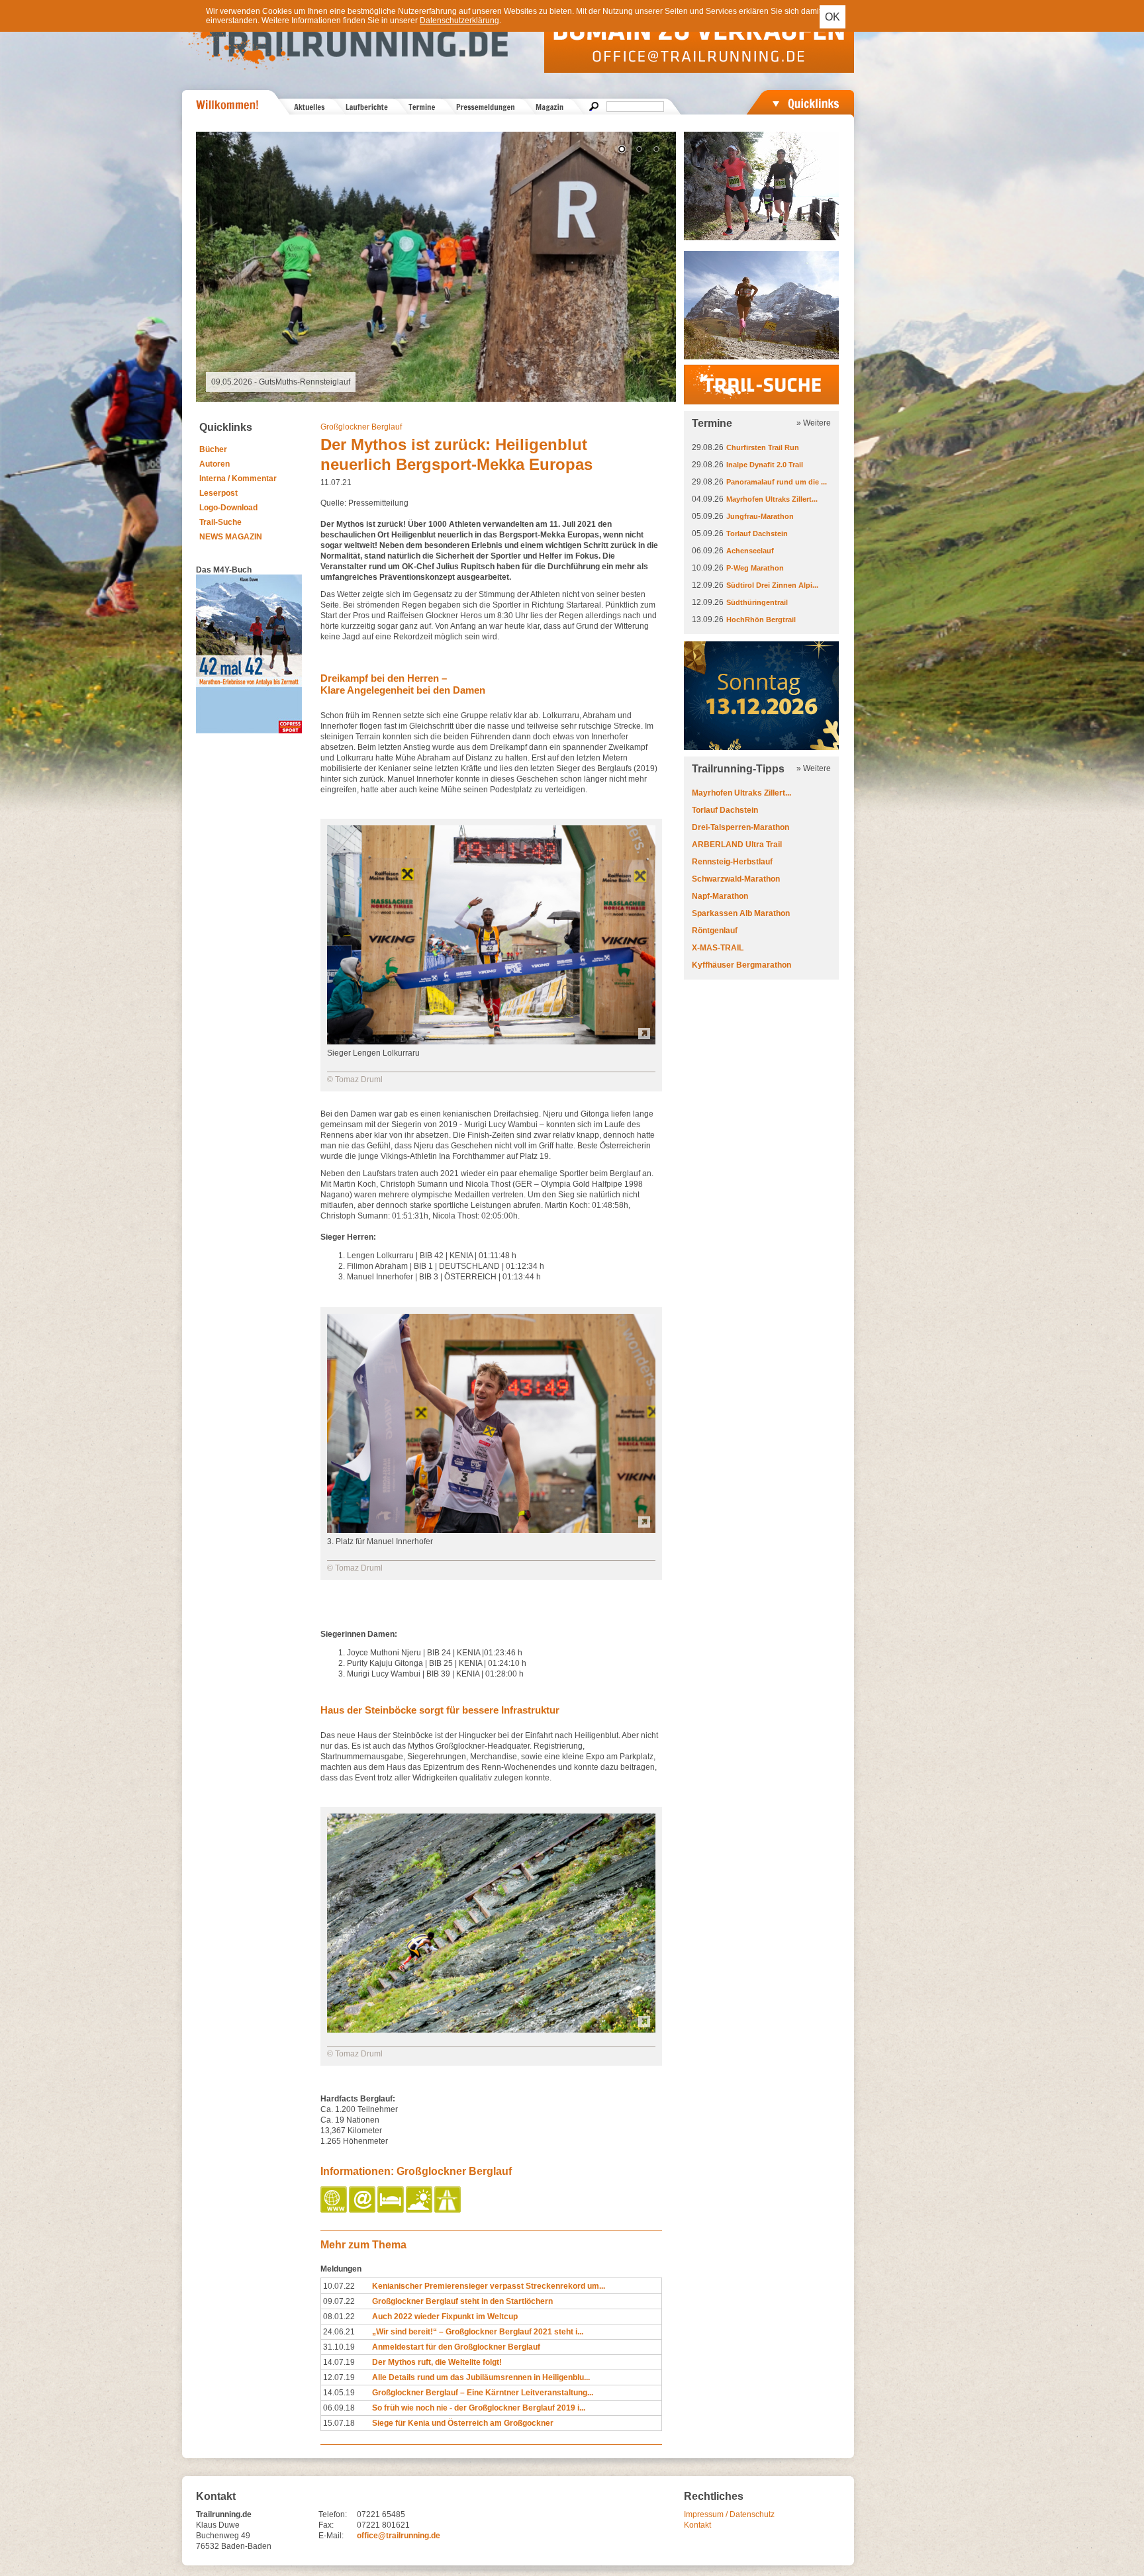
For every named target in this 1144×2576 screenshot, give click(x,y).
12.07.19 (339, 2377)
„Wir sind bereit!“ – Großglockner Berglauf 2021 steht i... (478, 2332)
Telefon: (333, 2514)
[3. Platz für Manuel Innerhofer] (491, 1530)
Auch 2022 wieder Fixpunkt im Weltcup (445, 2317)
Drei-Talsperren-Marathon (740, 827)
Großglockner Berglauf (361, 427)
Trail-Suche (220, 522)
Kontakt (697, 2525)
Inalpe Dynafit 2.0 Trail (765, 465)
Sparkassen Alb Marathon (741, 913)
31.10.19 (339, 2347)
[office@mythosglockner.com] (363, 2210)
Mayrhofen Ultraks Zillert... (772, 499)
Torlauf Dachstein (757, 533)
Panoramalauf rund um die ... (777, 482)
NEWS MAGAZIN (231, 537)
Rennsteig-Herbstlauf (732, 862)
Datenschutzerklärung (459, 21)
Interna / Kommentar (238, 479)
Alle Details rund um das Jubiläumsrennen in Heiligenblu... (481, 2377)
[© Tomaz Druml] (491, 2030)
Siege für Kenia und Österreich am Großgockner (463, 2423)
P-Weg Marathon (755, 568)
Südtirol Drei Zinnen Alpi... (772, 585)
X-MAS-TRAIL (718, 948)
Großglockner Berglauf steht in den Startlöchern (462, 2301)
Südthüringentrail (757, 602)
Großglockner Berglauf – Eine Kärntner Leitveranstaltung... (483, 2393)
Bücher (213, 449)
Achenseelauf (750, 551)
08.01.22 (339, 2317)
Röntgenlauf (715, 931)
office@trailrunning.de (399, 2536)
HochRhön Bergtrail (761, 620)
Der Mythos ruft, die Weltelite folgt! (437, 2362)
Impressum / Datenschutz (729, 2514)
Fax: (326, 2525)
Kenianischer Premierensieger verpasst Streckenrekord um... (489, 2286)
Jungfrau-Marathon (760, 516)
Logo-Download (228, 508)
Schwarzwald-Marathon (736, 879)
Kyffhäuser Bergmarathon (741, 965)
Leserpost (218, 493)
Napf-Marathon (720, 896)
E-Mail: (331, 2536)
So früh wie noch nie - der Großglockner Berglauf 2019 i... (479, 2408)
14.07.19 (339, 2362)
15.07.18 (339, 2423)
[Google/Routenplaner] (449, 2210)
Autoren (215, 464)
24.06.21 (339, 2332)
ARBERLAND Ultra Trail (737, 845)
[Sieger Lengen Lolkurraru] (491, 1042)
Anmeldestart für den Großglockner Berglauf (456, 2347)
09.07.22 (339, 2301)
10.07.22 (339, 2286)
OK (833, 17)
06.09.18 (339, 2408)
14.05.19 (339, 2393)
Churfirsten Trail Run (763, 447)
